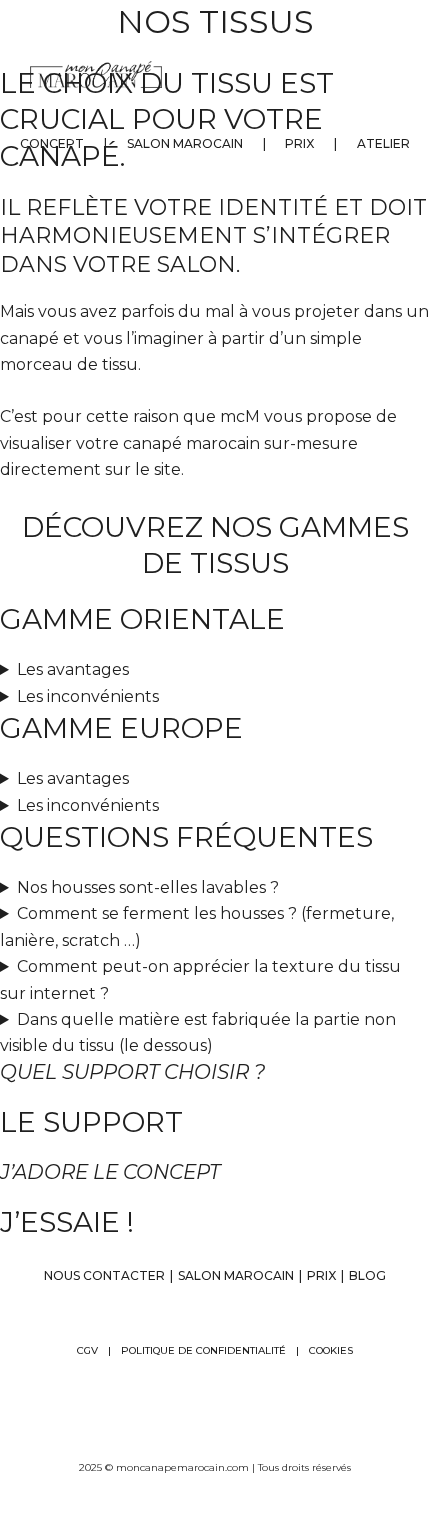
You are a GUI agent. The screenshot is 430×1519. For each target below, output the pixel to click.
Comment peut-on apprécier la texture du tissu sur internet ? (200, 979)
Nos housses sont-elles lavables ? (148, 887)
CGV (87, 1350)
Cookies (331, 1350)
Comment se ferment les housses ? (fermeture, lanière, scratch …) (197, 926)
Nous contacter (104, 1275)
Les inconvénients (88, 696)
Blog (367, 1275)
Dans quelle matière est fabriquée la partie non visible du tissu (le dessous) (198, 1032)
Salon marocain (185, 143)
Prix (299, 143)
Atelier (383, 143)
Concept (52, 143)
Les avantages (73, 669)
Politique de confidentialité (203, 1350)
